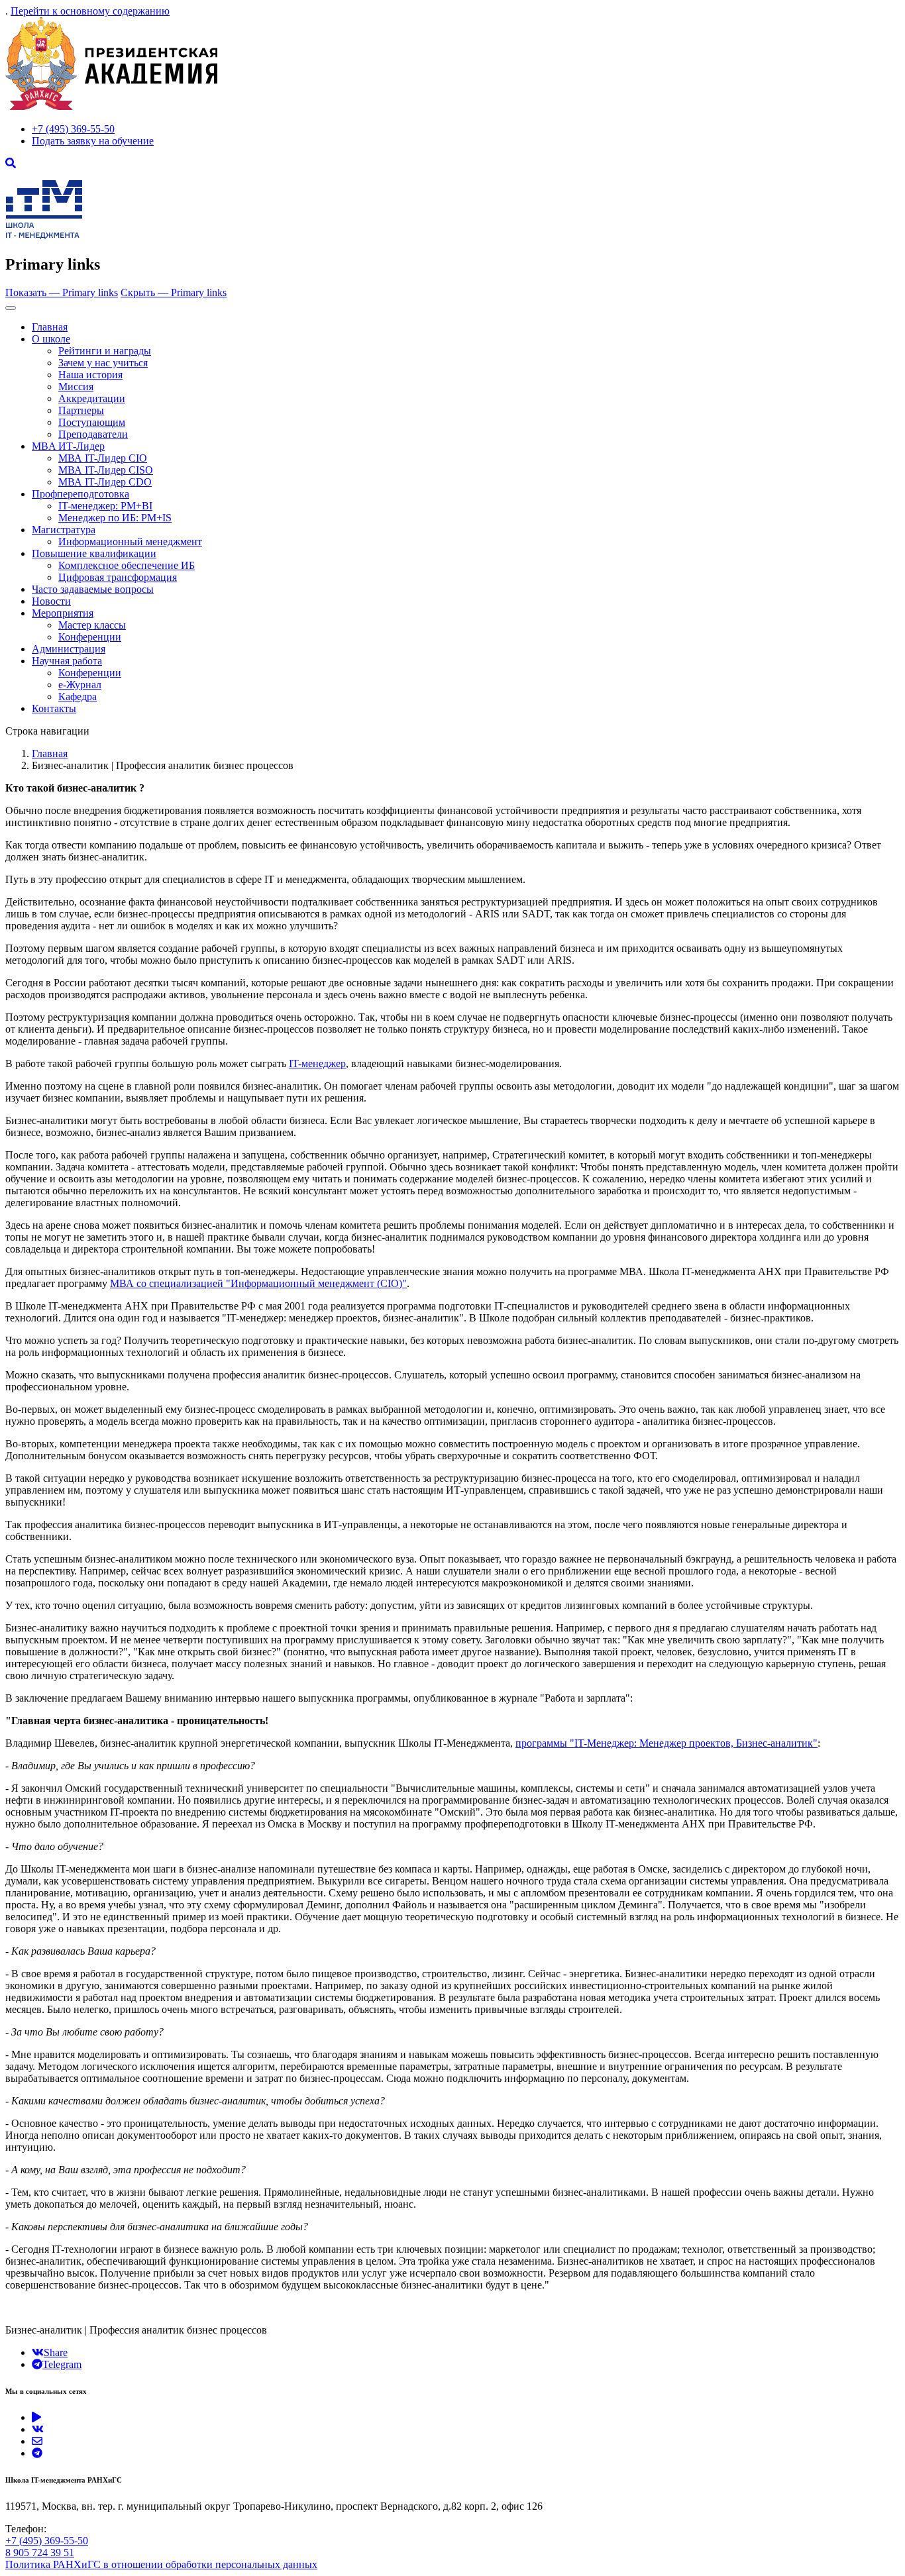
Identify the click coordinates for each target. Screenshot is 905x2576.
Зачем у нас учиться (103, 363)
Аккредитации (92, 398)
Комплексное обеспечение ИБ (127, 565)
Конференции (90, 637)
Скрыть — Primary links (174, 292)
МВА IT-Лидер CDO (105, 482)
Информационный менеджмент (130, 541)
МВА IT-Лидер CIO (103, 458)
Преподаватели (93, 434)
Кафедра (78, 696)
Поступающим (92, 422)
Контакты (54, 708)
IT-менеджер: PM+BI (105, 506)
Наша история (90, 375)
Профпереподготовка (80, 494)
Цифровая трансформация (118, 577)
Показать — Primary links (62, 292)
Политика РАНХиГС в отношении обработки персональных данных (161, 2564)
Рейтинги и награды (105, 351)
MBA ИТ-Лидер (68, 446)
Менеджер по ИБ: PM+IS (115, 518)
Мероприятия (63, 613)
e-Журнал (80, 685)
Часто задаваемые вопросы (93, 589)
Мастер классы (92, 625)
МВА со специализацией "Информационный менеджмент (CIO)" (258, 1283)
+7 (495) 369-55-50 (73, 129)
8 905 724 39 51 (40, 2552)
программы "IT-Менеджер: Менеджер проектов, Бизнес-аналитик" (666, 1743)
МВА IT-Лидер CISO (106, 470)
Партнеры (81, 410)
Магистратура (64, 530)
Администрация (69, 649)
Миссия (76, 386)
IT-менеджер (317, 1063)
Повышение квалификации (94, 553)
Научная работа (67, 661)
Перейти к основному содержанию (90, 11)
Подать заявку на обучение (93, 141)
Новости (51, 601)
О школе (51, 339)
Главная (50, 327)
